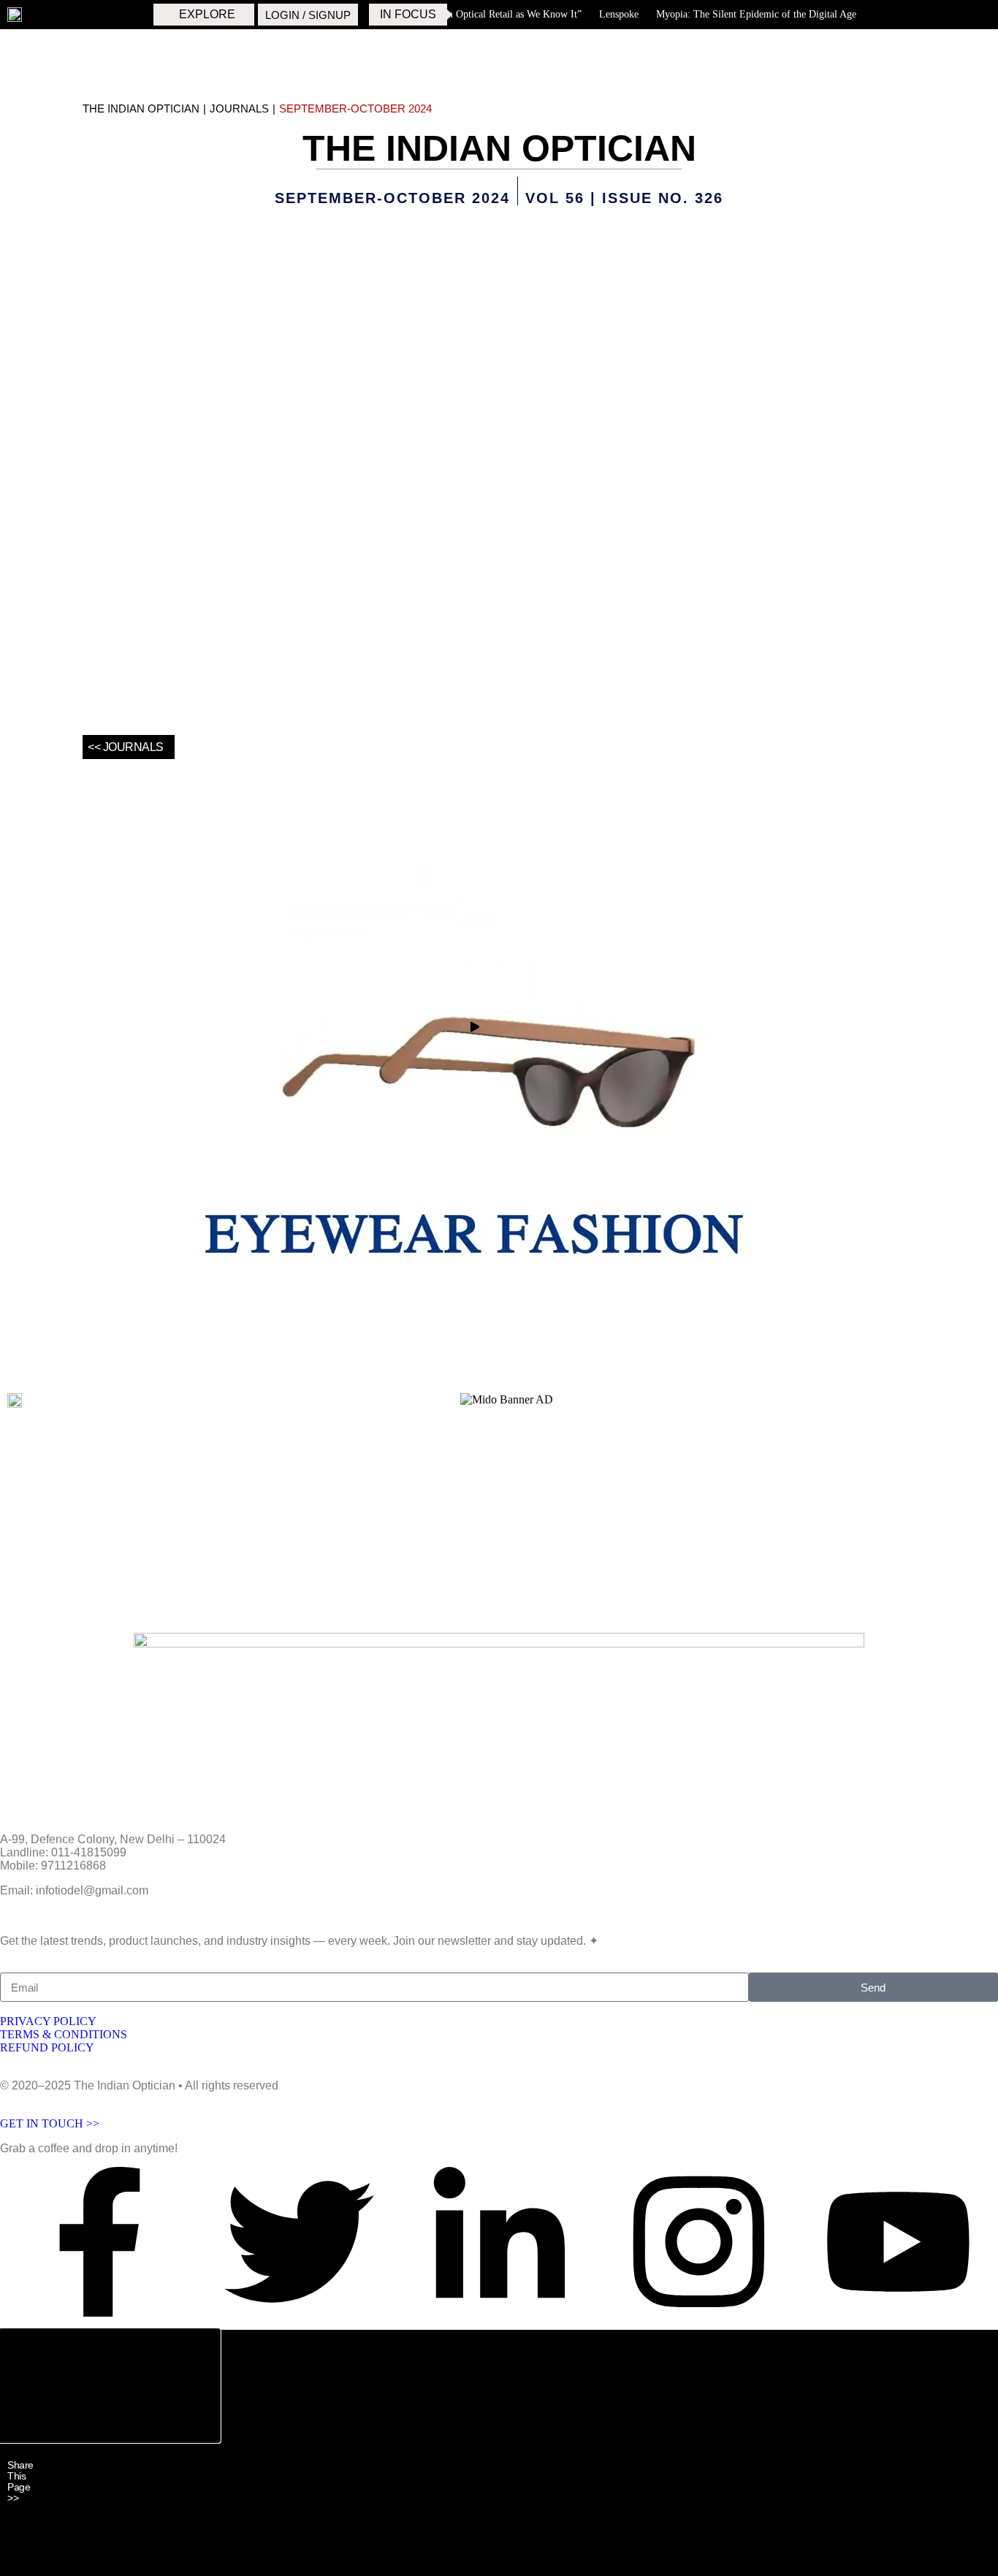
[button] (110, 2435)
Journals (239, 108)
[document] (499, 2453)
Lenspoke (614, 14)
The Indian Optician (141, 108)
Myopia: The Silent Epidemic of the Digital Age (751, 14)
